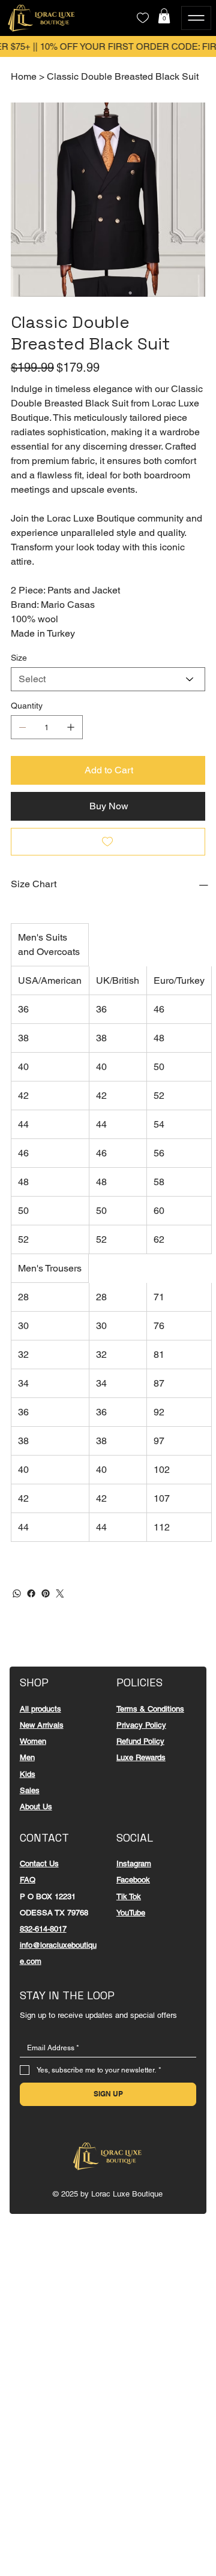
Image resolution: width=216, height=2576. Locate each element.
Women (33, 1741)
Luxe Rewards (141, 1757)
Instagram (134, 1864)
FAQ (28, 1880)
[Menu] (196, 18)
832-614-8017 (43, 1929)
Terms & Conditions (150, 1709)
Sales (30, 1790)
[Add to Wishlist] (108, 842)
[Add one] (71, 727)
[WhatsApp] (17, 1593)
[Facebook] (31, 1593)
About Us (36, 1807)
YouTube (131, 1913)
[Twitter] (60, 1593)
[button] (164, 16)
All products (40, 1709)
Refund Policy (140, 1741)
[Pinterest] (46, 1593)
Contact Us (39, 1864)
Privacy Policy (141, 1725)
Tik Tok (129, 1896)
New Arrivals (42, 1725)
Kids (28, 1774)
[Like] (143, 18)
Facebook (133, 1880)
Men (27, 1757)
